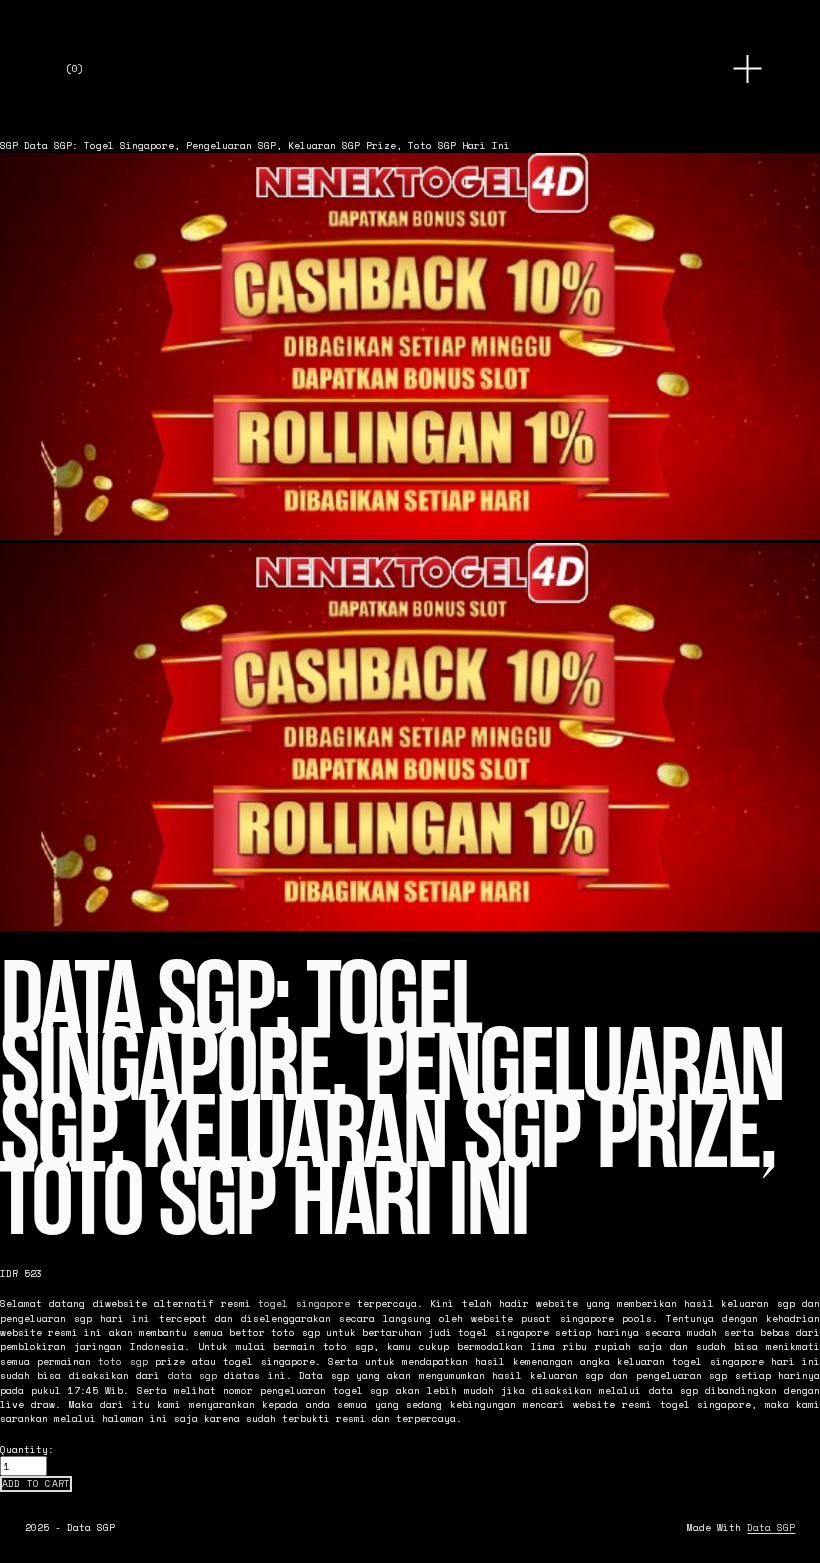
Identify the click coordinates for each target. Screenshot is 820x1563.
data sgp (192, 1375)
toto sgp (122, 1361)
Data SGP (771, 1527)
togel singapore (303, 1303)
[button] (36, 1484)
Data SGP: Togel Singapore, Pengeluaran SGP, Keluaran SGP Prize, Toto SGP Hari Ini (267, 145)
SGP (9, 145)
